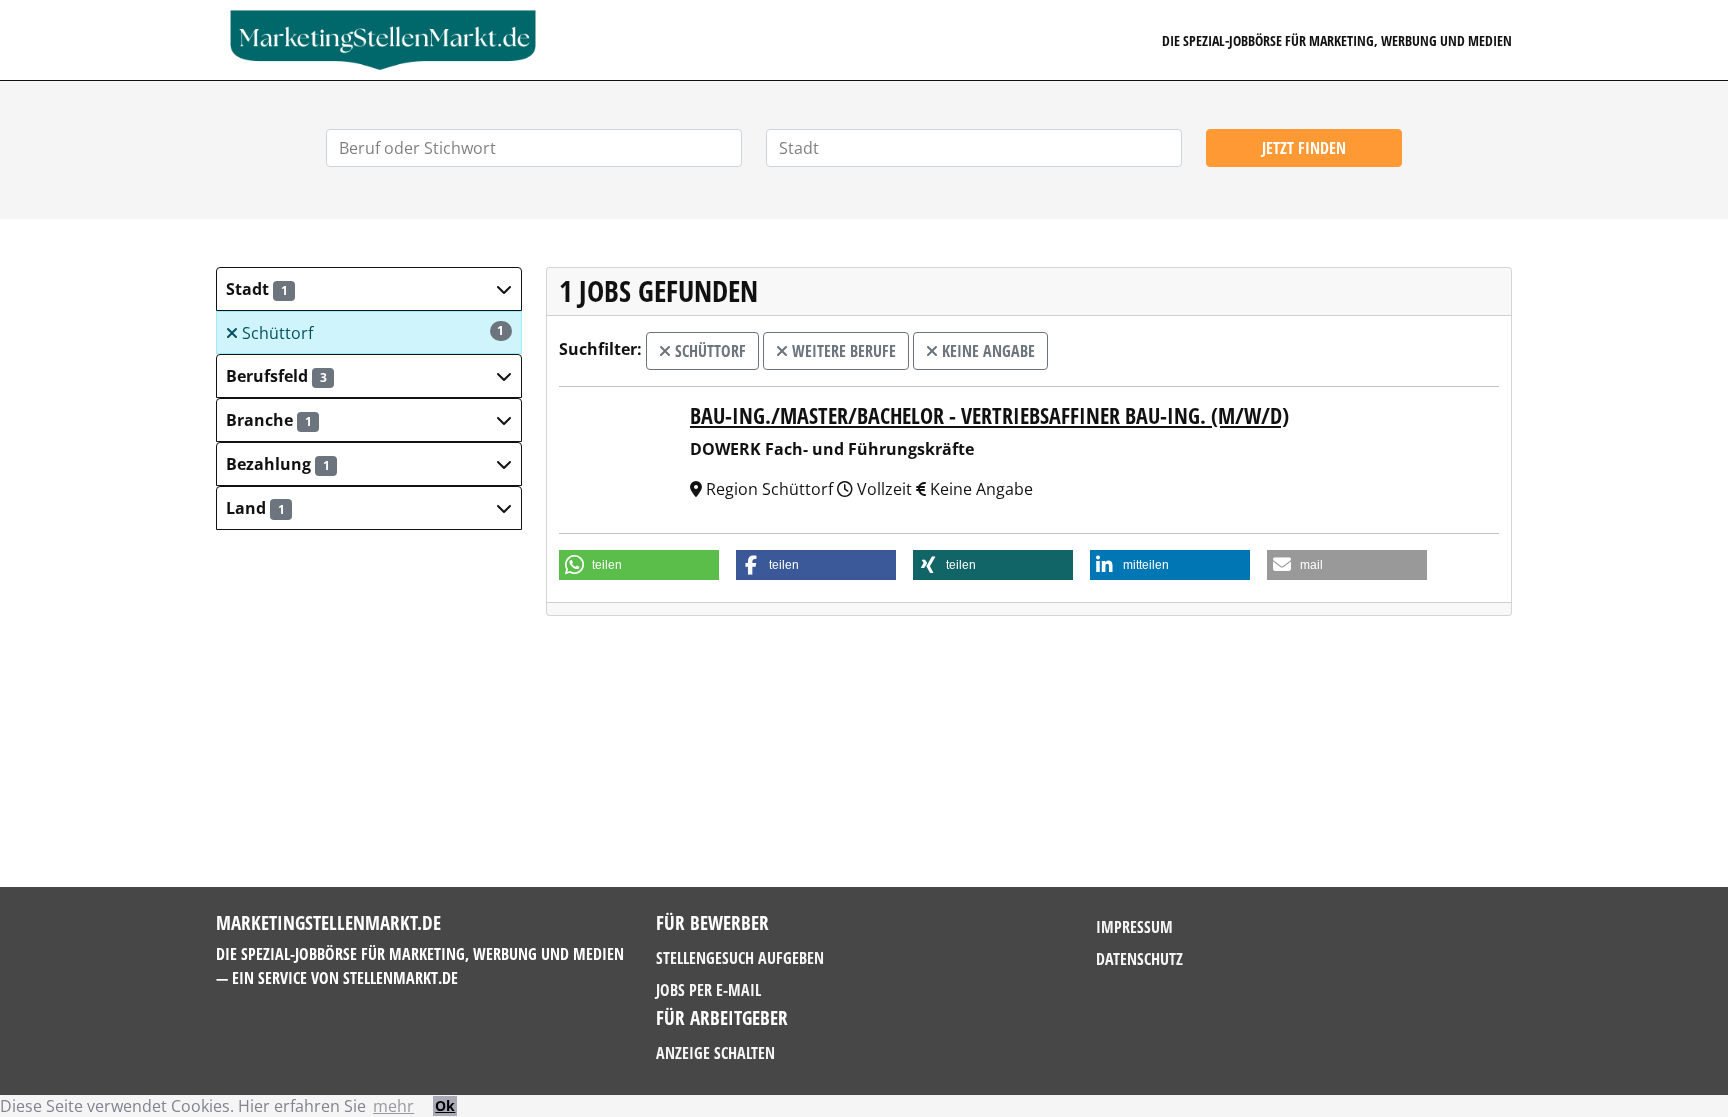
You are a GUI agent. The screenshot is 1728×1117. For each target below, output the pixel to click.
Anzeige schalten (715, 1053)
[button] (369, 289)
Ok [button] (445, 1105)
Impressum (1134, 927)
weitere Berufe (842, 351)
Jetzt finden (1304, 148)
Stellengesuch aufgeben (740, 958)
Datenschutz (1139, 959)
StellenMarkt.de (400, 978)
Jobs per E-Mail (708, 990)
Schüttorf (371, 333)
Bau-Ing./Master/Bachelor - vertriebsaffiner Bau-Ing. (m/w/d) (989, 415)
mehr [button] (393, 1106)
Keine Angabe (986, 351)
